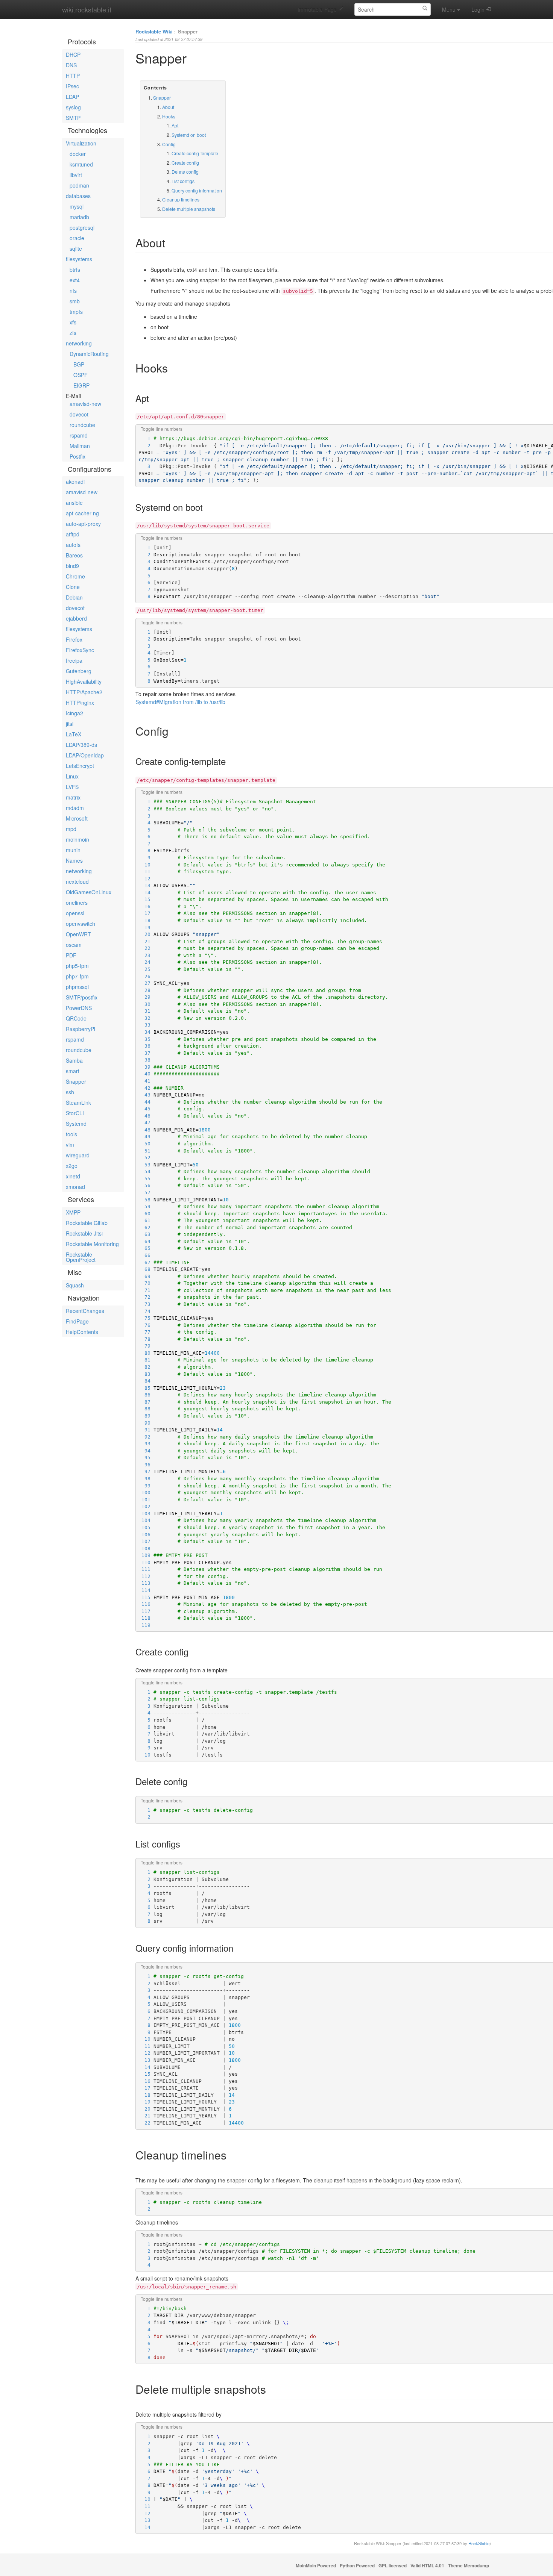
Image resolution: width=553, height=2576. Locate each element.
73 (144, 1304)
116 (144, 1604)
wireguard (78, 1155)
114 (144, 1590)
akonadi (75, 482)
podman (79, 185)
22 (144, 948)
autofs (73, 545)
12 (144, 879)
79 (144, 1346)
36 (144, 1046)
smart (73, 1071)
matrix (73, 797)
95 (144, 1458)
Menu (449, 9)
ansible (74, 503)
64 (144, 1241)
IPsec (72, 86)
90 (144, 1423)
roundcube (82, 425)
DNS (71, 65)
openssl (75, 913)
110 (144, 1562)
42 (144, 1088)
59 (144, 1206)
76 (144, 1325)
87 (144, 1402)
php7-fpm (77, 976)
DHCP (73, 55)
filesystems (79, 259)
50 (144, 1144)
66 (144, 1255)
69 (144, 1276)
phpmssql (77, 987)
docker (78, 154)
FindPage (77, 1321)
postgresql (82, 227)
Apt (175, 125)
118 (144, 1618)
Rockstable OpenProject (81, 1257)
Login (478, 9)
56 (144, 1185)
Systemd (76, 1124)
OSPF (81, 375)
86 (144, 1395)
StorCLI (75, 1113)
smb (75, 301)
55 (144, 1179)
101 (144, 1500)
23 (144, 955)
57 (144, 1193)
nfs (73, 291)
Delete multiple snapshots (189, 209)
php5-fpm (77, 966)
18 (144, 920)
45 (144, 1109)
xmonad (75, 1187)
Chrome (75, 576)
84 (144, 1381)
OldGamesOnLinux (89, 892)
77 (144, 1332)
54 (144, 1171)
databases (78, 196)
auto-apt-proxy (83, 524)
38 (144, 1060)
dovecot (79, 414)
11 (144, 872)
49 (144, 1137)
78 (144, 1339)
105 (144, 1527)
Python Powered (357, 2566)
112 (144, 1576)
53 (144, 1165)
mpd (71, 829)
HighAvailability (84, 681)
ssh (70, 1092)
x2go (72, 1166)
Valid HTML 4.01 (427, 2566)
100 (144, 1492)
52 (144, 1158)
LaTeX (74, 734)
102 (144, 1506)
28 (144, 990)
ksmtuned (81, 164)
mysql (77, 206)
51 (144, 1151)
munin (73, 850)
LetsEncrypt (80, 766)
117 (144, 1611)
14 (144, 893)
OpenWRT (78, 934)
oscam (74, 945)
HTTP (73, 76)
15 (144, 899)
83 (144, 1374)
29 (144, 997)
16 (144, 906)
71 (144, 1290)
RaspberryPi (81, 1029)
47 (144, 1123)
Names (74, 860)
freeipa (74, 660)
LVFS (72, 787)
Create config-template (195, 153)
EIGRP (81, 385)
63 (144, 1234)
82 (144, 1367)
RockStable (479, 2543)
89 (144, 1416)
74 (144, 1311)
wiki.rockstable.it (87, 9)
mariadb (79, 217)
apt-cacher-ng (82, 513)
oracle (77, 238)
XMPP (73, 1212)
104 (144, 1520)
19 (144, 928)
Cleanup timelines (181, 199)
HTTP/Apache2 (84, 692)
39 (144, 1067)
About (168, 107)
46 (144, 1116)
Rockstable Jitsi (84, 1233)
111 (144, 1569)
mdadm (75, 808)
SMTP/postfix (82, 997)
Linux (72, 776)
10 (144, 865)
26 (144, 976)
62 (144, 1227)
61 (144, 1220)
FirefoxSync (80, 650)
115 (144, 1597)
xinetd (73, 1176)
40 (144, 1074)
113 (144, 1583)
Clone (73, 587)
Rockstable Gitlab (87, 1223)
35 (144, 1039)
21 (144, 941)
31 (144, 1011)
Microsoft (77, 818)
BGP (79, 364)
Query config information (197, 190)
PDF (71, 955)
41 (144, 1081)
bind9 (72, 566)
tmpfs (76, 312)
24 (144, 962)
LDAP (72, 97)
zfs (73, 333)
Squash (75, 1285)
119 (144, 1625)
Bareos (74, 555)
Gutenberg (79, 671)
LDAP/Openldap (85, 755)
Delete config (185, 172)
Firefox (74, 639)
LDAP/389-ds (81, 745)
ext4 (75, 280)
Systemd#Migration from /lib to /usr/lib (180, 702)
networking (79, 343)
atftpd (73, 534)
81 (144, 1360)
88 (144, 1409)
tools (71, 1134)
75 (144, 1318)
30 (144, 1004)
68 (144, 1269)
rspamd (79, 435)
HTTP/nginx (80, 703)
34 (144, 1032)
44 (144, 1102)
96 (144, 1465)
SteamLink (78, 1102)
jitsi (70, 724)
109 (144, 1555)
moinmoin (77, 839)
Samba (74, 1060)
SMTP (73, 118)
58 (144, 1200)
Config (169, 144)
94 (144, 1451)
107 (144, 1541)
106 (144, 1535)
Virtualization (81, 143)
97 (144, 1471)
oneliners (77, 903)
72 (144, 1297)
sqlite (76, 248)
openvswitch (81, 924)
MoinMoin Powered (316, 2566)
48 (144, 1130)
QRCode (76, 1018)
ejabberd (76, 618)
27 (144, 983)
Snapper (76, 1081)
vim (70, 1145)
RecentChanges (85, 1311)
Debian (74, 597)
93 (144, 1444)
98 (144, 1479)
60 (144, 1214)
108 (144, 1548)
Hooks (169, 116)
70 (144, 1283)
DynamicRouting (89, 354)
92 (144, 1437)
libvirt (76, 175)
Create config (185, 163)
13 (144, 885)
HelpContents (82, 1332)
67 (144, 1262)
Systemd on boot (189, 135)
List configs (183, 181)
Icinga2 (74, 713)
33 (144, 1025)
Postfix (77, 456)
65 (144, 1248)
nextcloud (77, 881)
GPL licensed (393, 2566)
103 (144, 1514)
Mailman (80, 446)
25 (144, 969)
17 (144, 913)
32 (144, 1018)
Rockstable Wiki (154, 31)
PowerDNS (79, 1008)
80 (144, 1353)
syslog (73, 107)
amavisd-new (85, 404)
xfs (73, 322)
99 (144, 1486)
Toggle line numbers (162, 429)
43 (144, 1095)
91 (144, 1430)
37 (144, 1053)
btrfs (75, 270)
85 (144, 1388)
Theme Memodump (469, 2566)
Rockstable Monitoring (92, 1244)
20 (144, 934)
